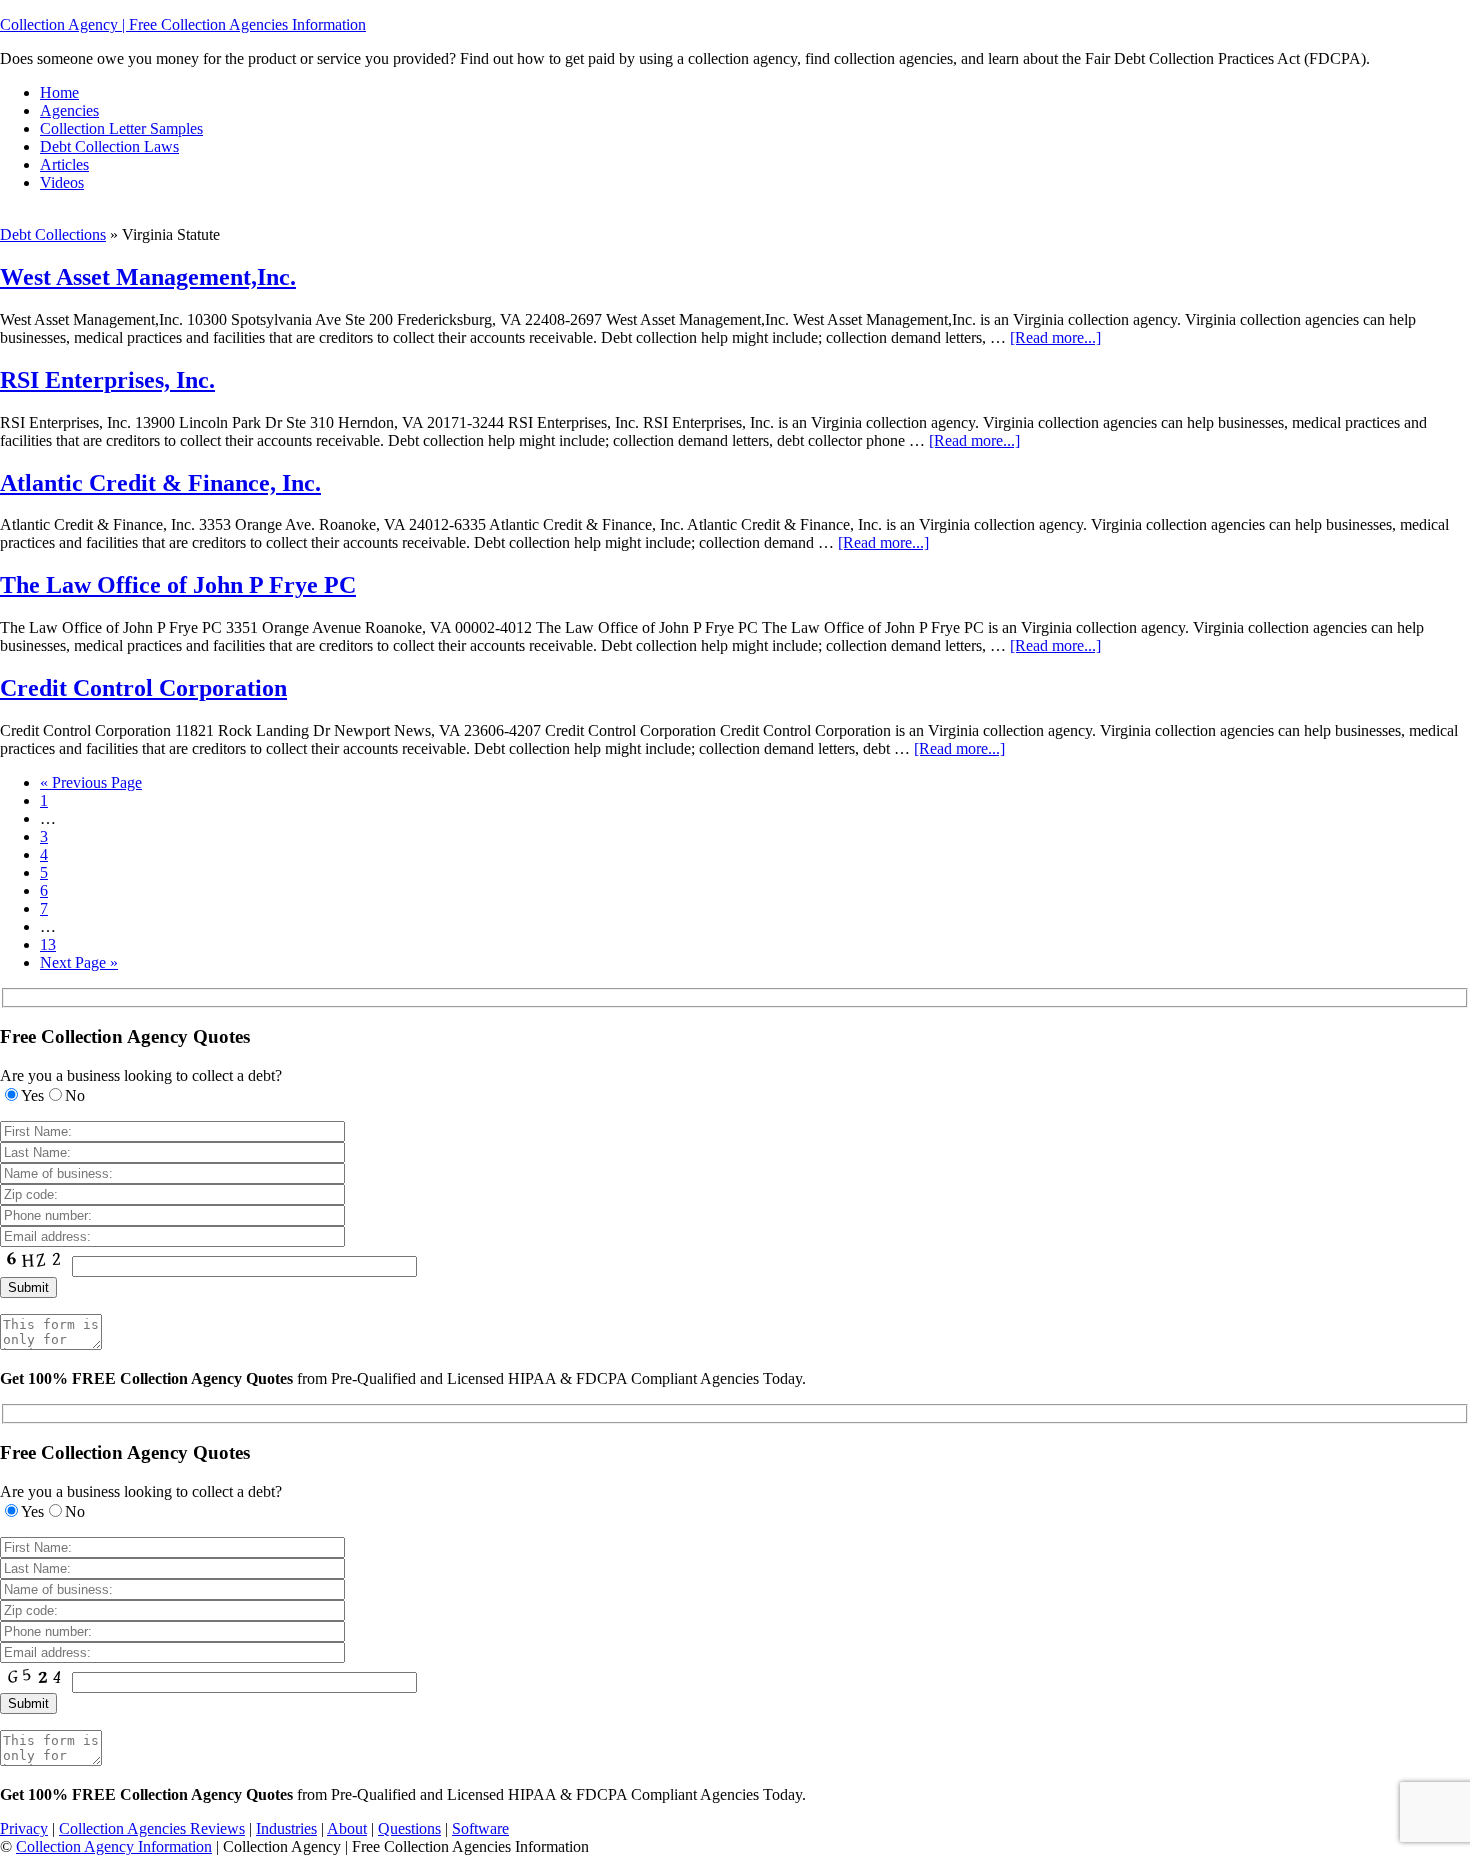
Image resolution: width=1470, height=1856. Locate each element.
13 (48, 944)
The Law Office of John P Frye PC (178, 585)
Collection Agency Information (114, 1846)
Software (480, 1828)
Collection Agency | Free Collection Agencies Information (183, 24)
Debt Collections (53, 234)
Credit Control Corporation (143, 688)
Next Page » (79, 962)
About (347, 1828)
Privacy (24, 1828)
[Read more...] (1055, 337)
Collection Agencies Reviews (152, 1828)
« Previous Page (91, 782)
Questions (409, 1828)
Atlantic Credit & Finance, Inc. (160, 483)
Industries (286, 1828)
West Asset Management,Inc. (148, 277)
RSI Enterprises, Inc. (107, 380)
